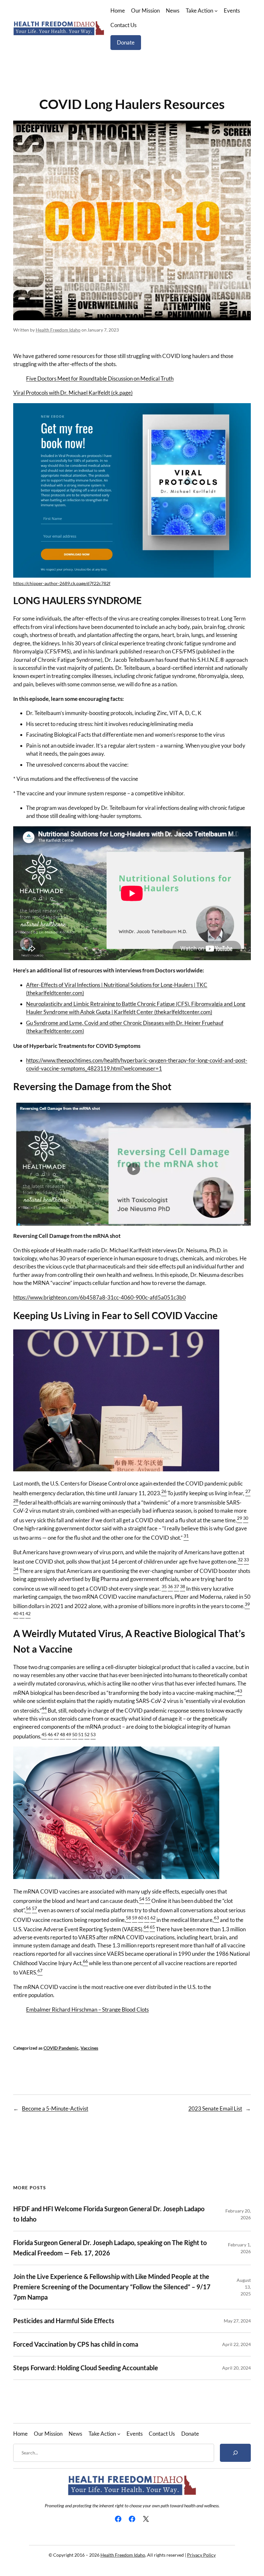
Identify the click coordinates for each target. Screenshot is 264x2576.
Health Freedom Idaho (58, 330)
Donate (126, 42)
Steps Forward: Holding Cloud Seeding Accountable (86, 2368)
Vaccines (89, 2048)
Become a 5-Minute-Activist (55, 2109)
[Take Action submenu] (216, 11)
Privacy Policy (201, 2555)
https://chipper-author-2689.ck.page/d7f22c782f (62, 583)
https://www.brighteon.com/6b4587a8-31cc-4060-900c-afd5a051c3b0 (99, 1297)
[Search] (235, 2453)
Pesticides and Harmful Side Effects (64, 2321)
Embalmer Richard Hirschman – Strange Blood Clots (87, 2009)
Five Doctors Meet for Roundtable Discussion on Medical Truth (100, 378)
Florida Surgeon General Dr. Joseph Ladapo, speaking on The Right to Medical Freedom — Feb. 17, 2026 (110, 2248)
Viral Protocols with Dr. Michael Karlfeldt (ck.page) (73, 393)
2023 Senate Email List (215, 2109)
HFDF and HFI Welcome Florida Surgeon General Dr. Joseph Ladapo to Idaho (109, 2214)
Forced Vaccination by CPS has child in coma (76, 2344)
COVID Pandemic (61, 2048)
